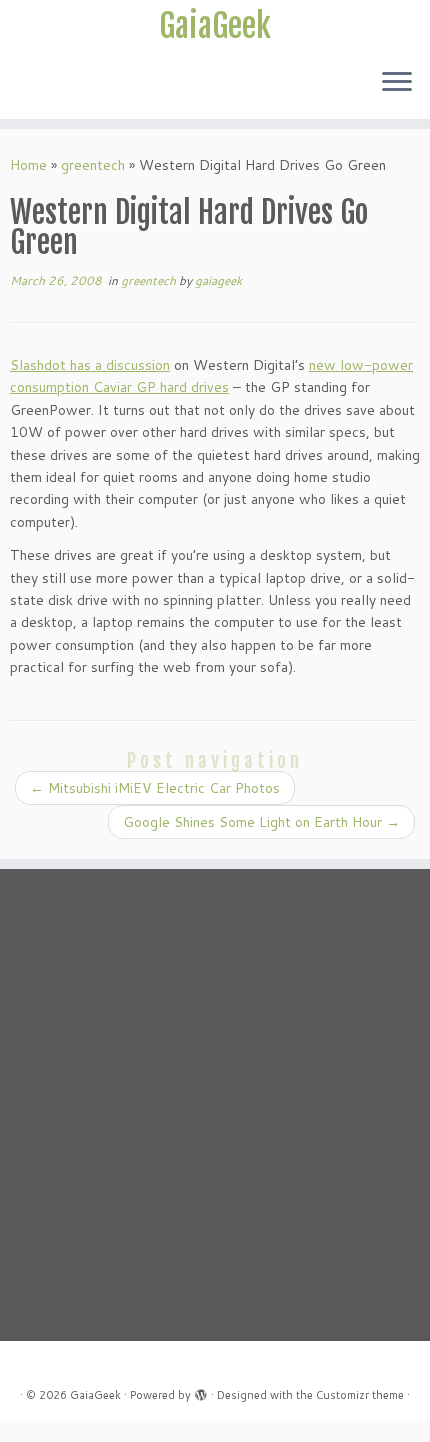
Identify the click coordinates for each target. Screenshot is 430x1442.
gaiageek (218, 280)
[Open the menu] (397, 83)
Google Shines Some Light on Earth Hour (261, 822)
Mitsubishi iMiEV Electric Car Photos (155, 788)
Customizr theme (360, 1395)
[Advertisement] (215, 1104)
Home (28, 165)
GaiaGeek (215, 26)
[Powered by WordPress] (201, 1391)
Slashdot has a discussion (90, 365)
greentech (93, 165)
